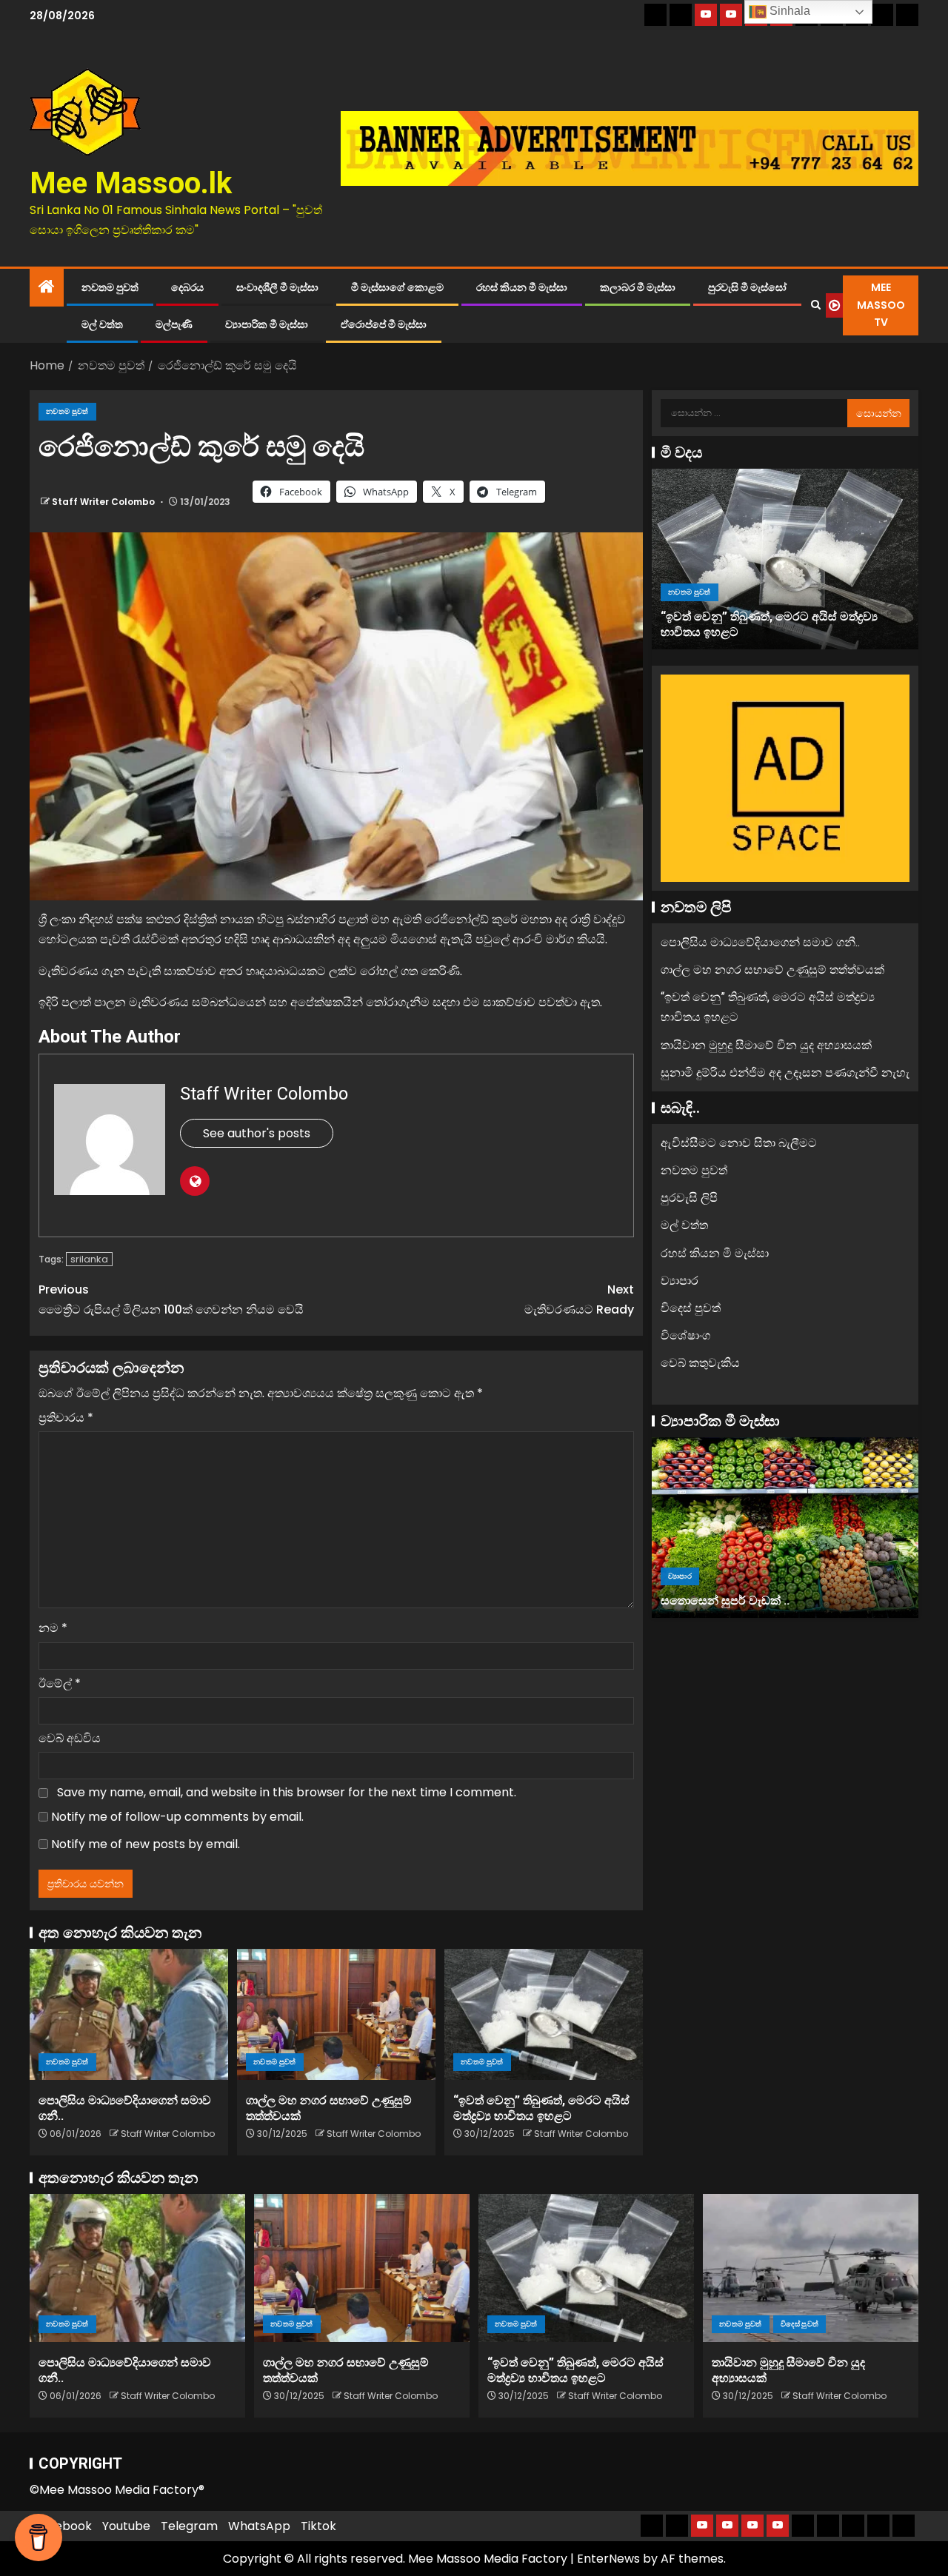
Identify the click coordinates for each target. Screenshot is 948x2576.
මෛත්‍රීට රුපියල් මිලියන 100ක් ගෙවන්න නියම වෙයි (171, 1299)
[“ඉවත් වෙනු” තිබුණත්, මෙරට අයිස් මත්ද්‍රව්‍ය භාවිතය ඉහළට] (544, 2014)
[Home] (47, 288)
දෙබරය (187, 287)
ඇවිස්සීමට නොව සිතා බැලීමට (739, 1143)
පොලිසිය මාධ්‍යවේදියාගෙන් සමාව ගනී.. (760, 942)
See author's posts (257, 1133)
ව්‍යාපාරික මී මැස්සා (267, 324)
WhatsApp (259, 2526)
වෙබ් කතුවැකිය (700, 1363)
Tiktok (318, 2526)
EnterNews (608, 2559)
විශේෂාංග (685, 1335)
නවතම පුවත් (110, 287)
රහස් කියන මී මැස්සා (522, 287)
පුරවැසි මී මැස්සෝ (747, 287)
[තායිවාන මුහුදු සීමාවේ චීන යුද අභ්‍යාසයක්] (811, 2268)
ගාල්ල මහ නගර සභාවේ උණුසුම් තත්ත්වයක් (772, 970)
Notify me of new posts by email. (146, 1844)
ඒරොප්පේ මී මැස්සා (384, 324)
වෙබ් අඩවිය (70, 1738)
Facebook (63, 2526)
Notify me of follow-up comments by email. (177, 1817)
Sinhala (788, 11)
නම (53, 1628)
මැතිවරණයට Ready (579, 1299)
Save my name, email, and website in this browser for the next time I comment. (287, 1792)
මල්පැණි (174, 324)
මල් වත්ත (102, 324)
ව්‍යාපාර (680, 1281)
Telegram (189, 2526)
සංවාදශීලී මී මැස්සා (277, 287)
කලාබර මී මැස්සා (638, 287)
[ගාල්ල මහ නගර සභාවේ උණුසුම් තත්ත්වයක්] (336, 2014)
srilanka (89, 1259)
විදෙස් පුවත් (691, 1308)
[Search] (815, 305)
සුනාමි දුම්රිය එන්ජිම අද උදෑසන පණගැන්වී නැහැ (785, 1073)
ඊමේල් (60, 1683)
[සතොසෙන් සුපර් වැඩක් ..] (785, 1528)
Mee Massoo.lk (131, 183)
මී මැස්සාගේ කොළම (397, 287)
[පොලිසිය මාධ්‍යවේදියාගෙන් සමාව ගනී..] (129, 2014)
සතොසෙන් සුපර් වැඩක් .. (725, 1600)
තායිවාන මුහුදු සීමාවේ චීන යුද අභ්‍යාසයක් (766, 1044)
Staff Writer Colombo (104, 502)
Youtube (126, 2526)
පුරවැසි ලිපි (689, 1198)
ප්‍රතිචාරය (66, 1418)
